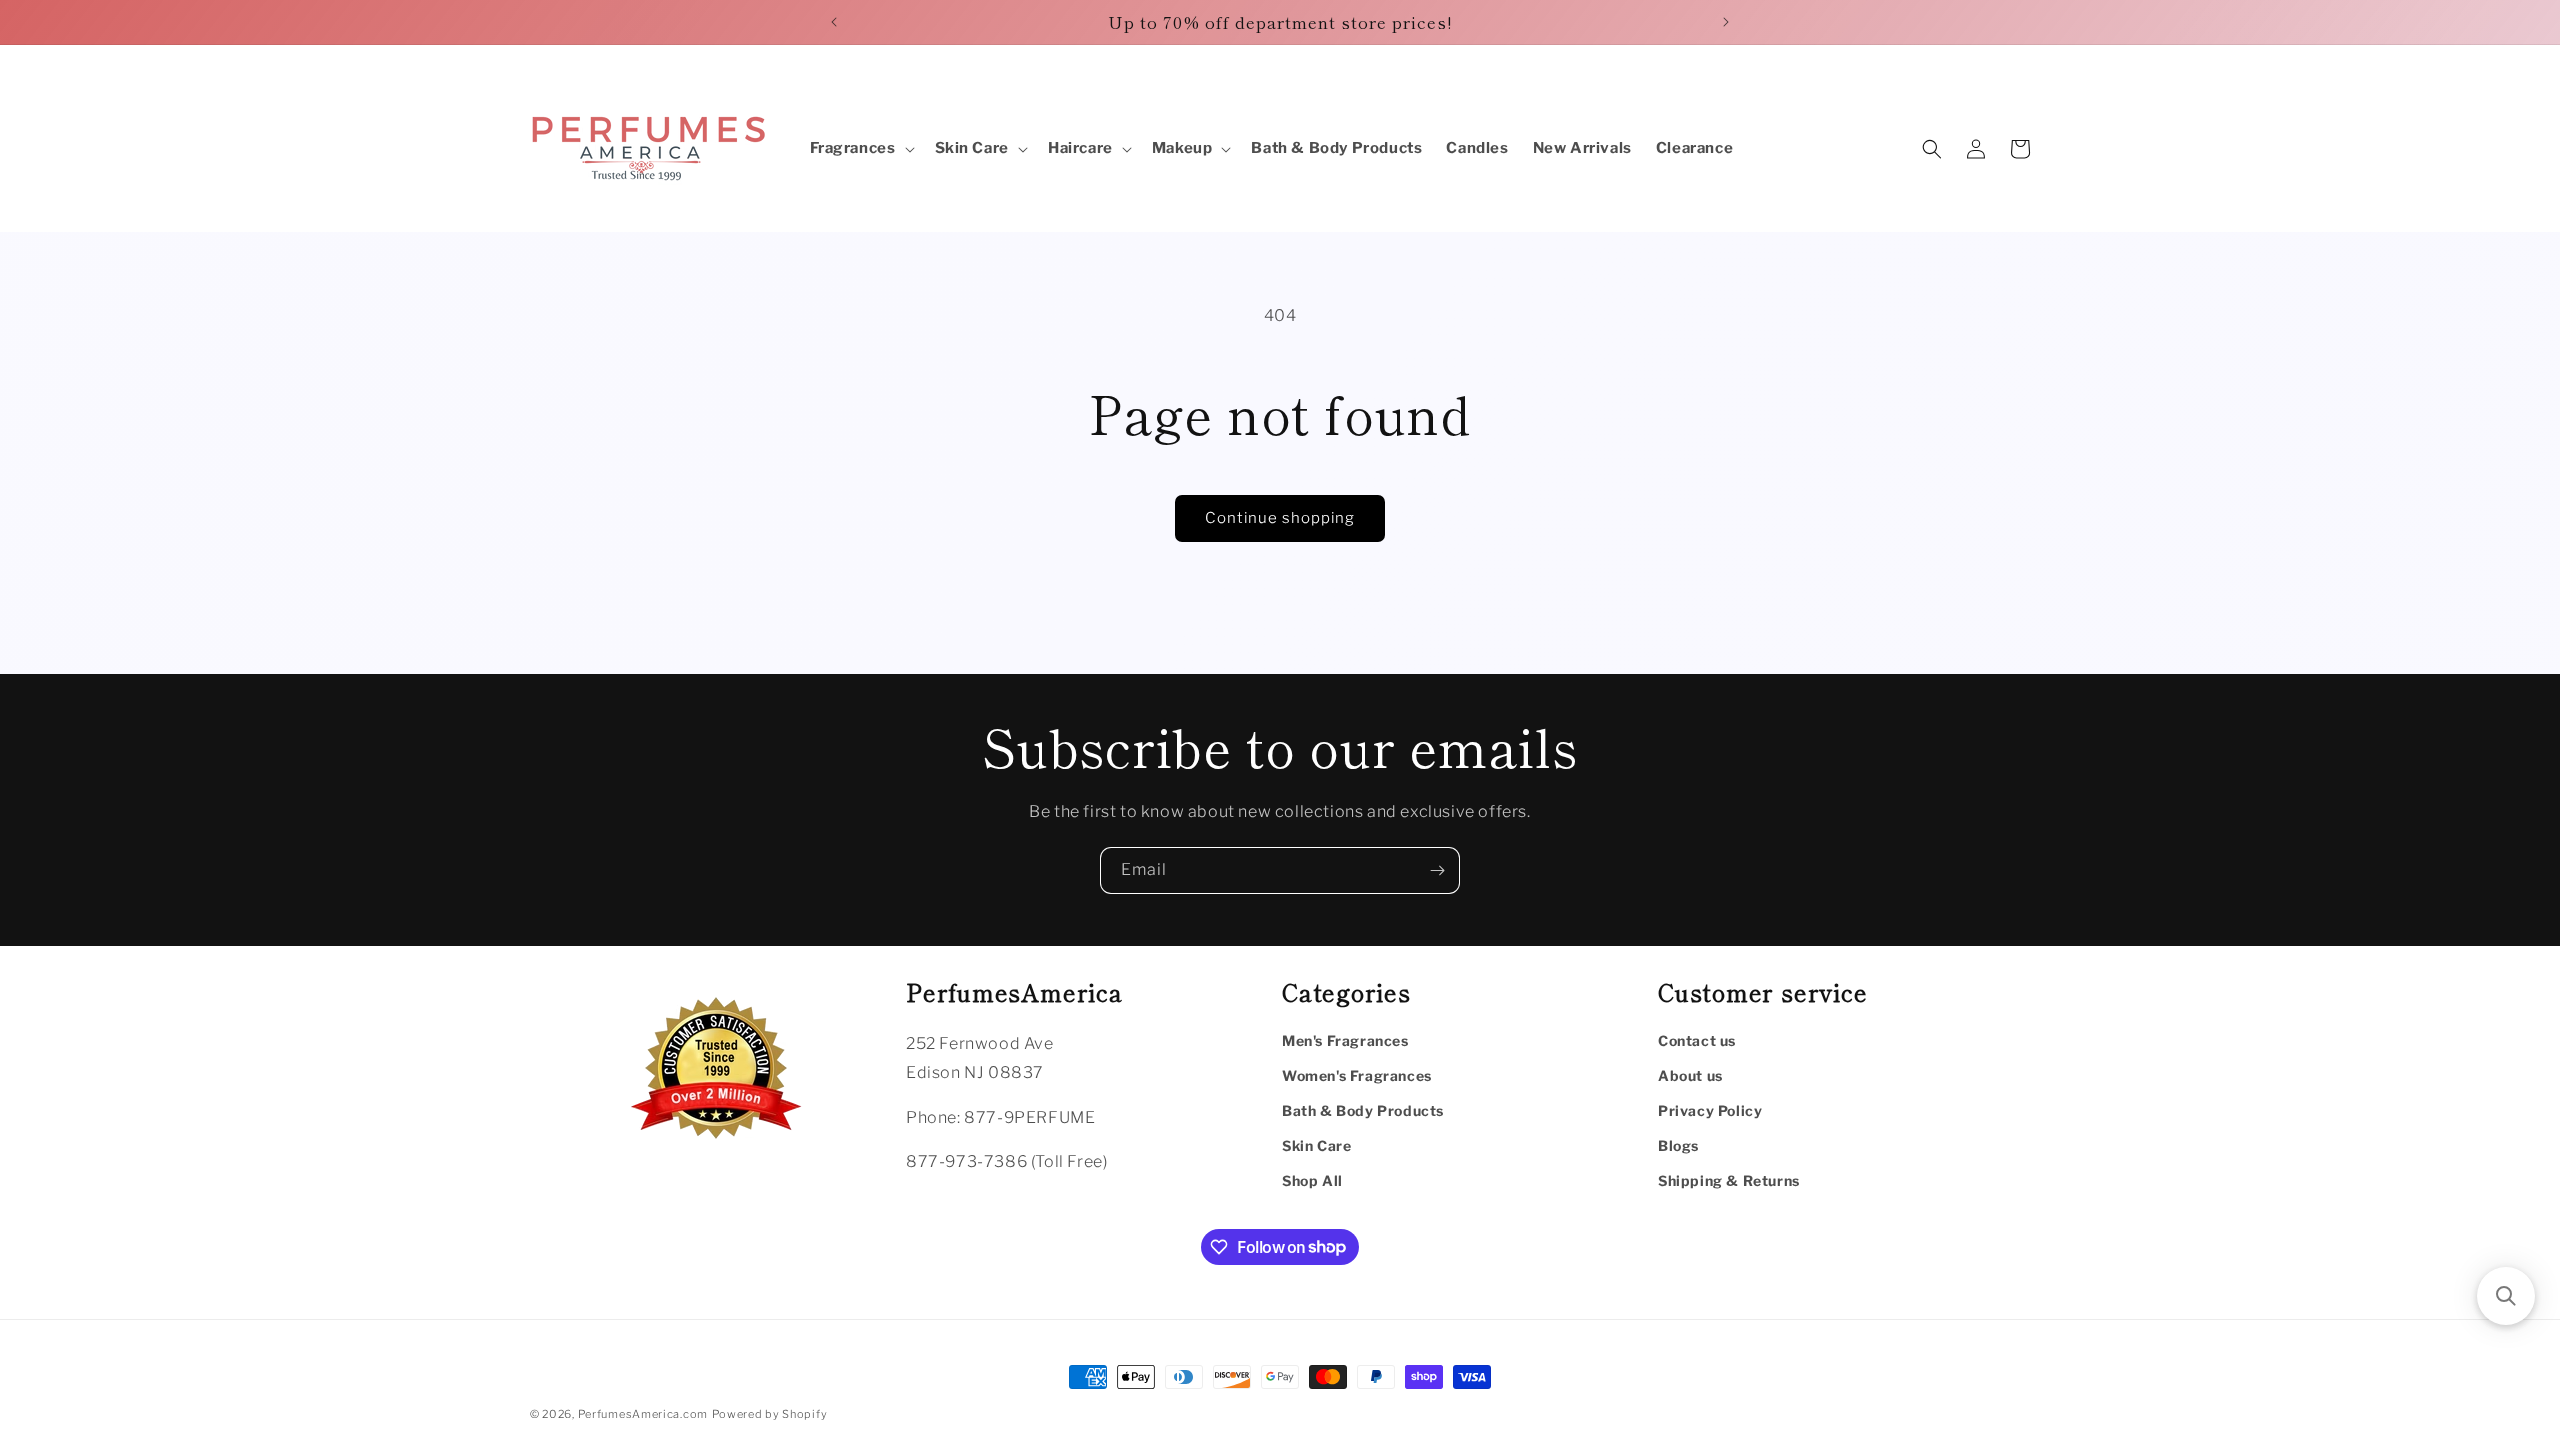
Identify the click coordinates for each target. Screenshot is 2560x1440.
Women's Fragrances (1357, 1075)
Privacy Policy (1710, 1110)
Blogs (1678, 1145)
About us (1690, 1075)
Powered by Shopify (770, 1414)
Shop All (1312, 1180)
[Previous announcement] (834, 22)
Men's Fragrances (1345, 1040)
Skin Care (1316, 1145)
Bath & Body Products (1363, 1110)
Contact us (1697, 1040)
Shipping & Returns (1729, 1180)
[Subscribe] (1437, 870)
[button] (860, 149)
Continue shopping (1280, 518)
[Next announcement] (1726, 22)
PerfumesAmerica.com (643, 1414)
